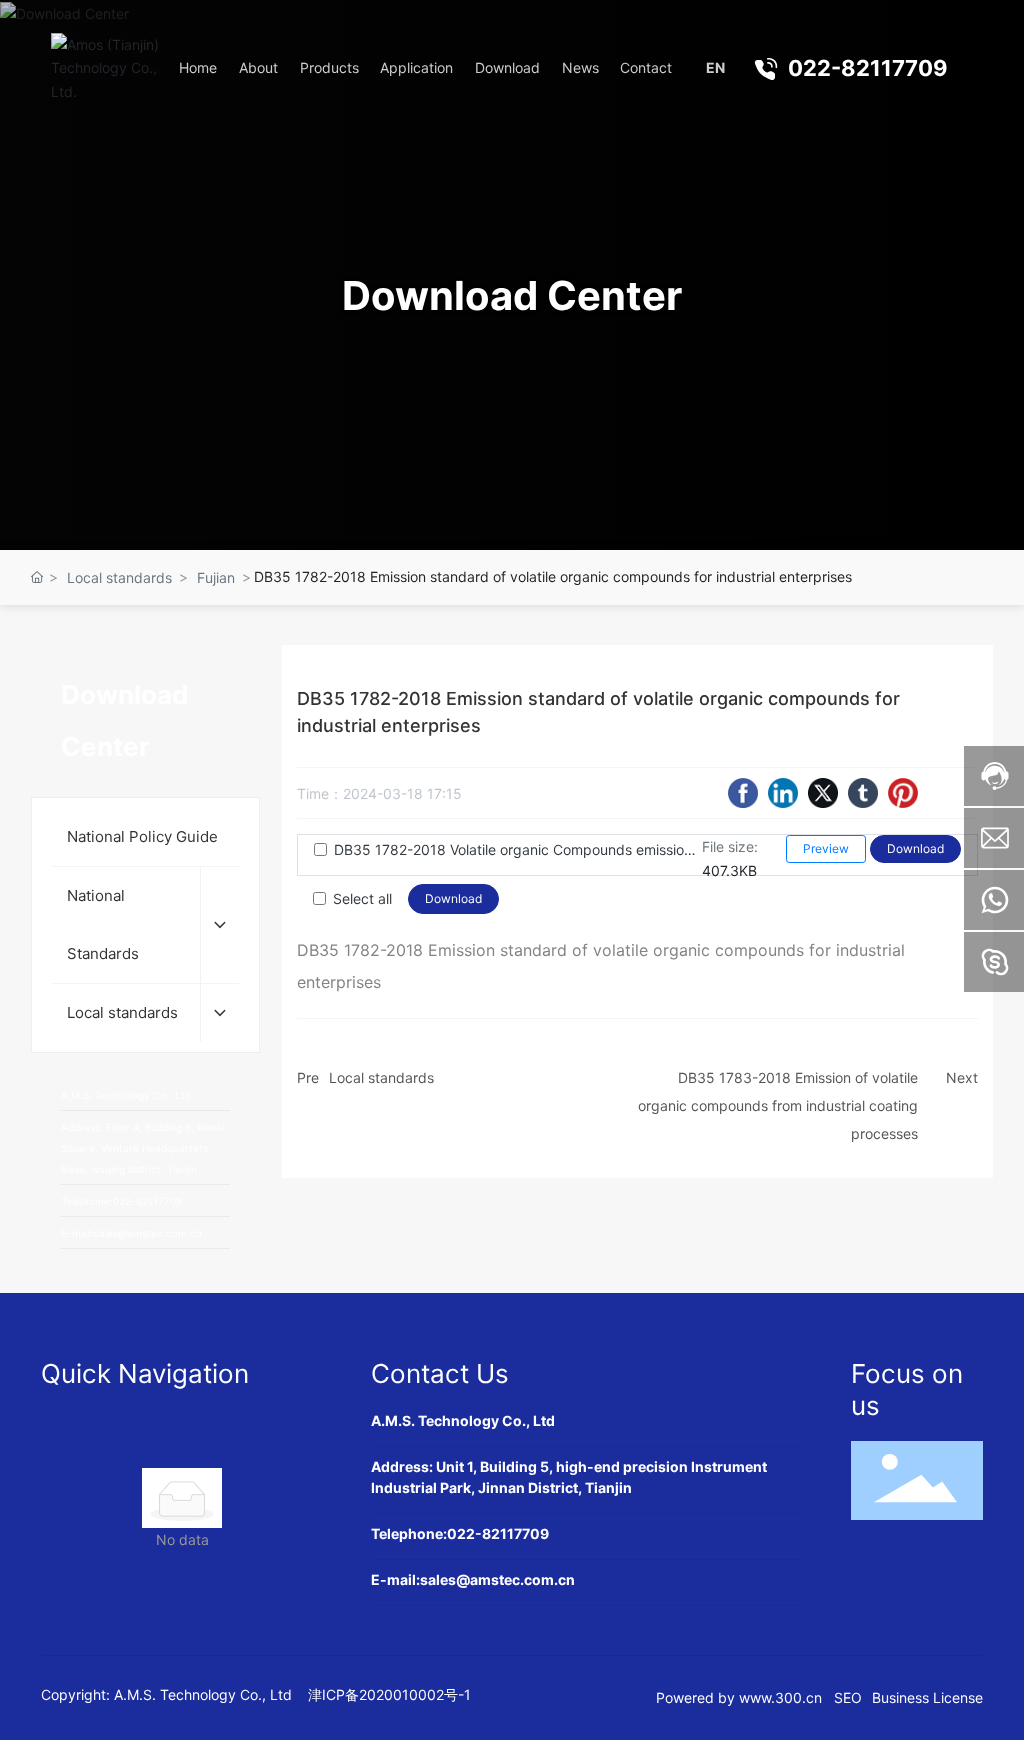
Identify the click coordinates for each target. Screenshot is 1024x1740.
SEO (848, 1697)
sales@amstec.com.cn (497, 1579)
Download (915, 848)
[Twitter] (823, 793)
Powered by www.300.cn (739, 1697)
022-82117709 (868, 68)
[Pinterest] (903, 793)
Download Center (512, 295)
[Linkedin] (783, 793)
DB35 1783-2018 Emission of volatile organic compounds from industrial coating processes (778, 1105)
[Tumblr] (863, 793)
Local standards (119, 577)
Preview (826, 848)
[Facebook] (743, 793)
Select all (362, 898)
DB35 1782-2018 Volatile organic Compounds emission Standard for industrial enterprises (518, 849)
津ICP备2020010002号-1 (389, 1694)
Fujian (216, 577)
